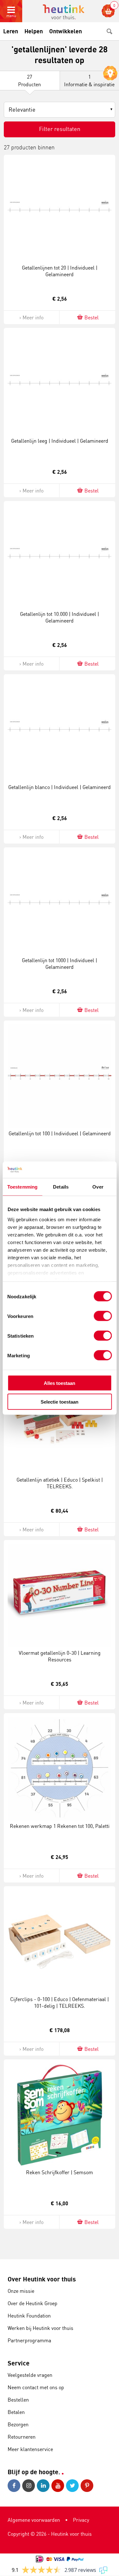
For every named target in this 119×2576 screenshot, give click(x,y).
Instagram (30, 2486)
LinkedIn (44, 2486)
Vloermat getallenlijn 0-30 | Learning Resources (60, 1656)
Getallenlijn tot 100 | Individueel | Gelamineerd (60, 1133)
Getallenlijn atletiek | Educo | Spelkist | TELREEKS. (60, 1483)
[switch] (103, 1316)
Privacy (81, 2520)
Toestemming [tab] (22, 1187)
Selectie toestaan (60, 1402)
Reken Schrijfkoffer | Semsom (60, 2172)
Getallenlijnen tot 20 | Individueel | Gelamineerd (60, 271)
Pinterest (88, 2486)
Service (19, 2363)
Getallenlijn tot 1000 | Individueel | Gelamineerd (60, 964)
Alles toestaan (60, 1383)
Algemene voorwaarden (34, 2520)
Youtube (59, 2486)
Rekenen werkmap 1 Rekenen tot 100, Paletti (60, 1826)
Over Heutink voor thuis (42, 2279)
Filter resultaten (60, 129)
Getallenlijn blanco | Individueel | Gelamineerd (60, 787)
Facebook (15, 2486)
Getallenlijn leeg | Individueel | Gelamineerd (60, 441)
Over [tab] (98, 1187)
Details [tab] (61, 1187)
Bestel (92, 317)
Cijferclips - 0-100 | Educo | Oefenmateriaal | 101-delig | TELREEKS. (60, 2002)
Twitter (73, 2486)
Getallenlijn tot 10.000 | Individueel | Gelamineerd (60, 617)
